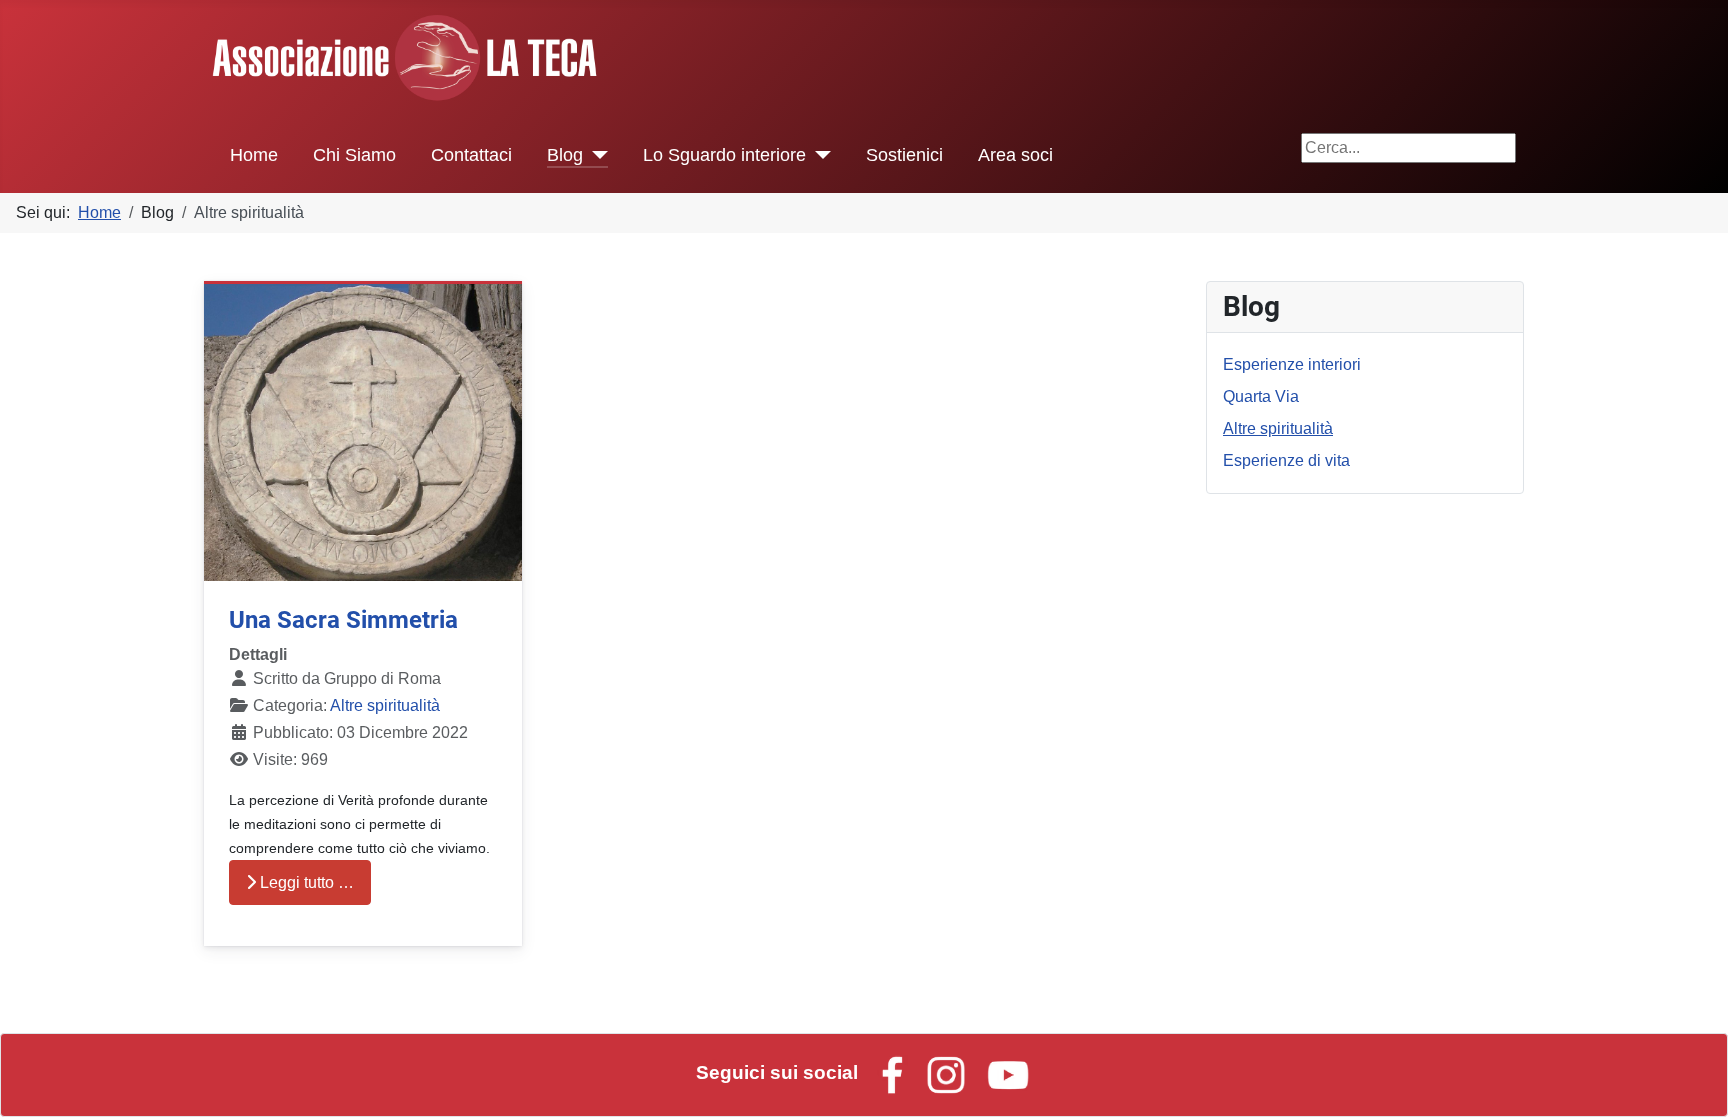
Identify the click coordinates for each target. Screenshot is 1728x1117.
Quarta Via (1261, 396)
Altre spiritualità (385, 705)
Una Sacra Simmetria (343, 620)
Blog (565, 155)
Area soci (1015, 155)
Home (254, 155)
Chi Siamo (354, 155)
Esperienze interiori (1292, 364)
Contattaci (471, 155)
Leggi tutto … (305, 882)
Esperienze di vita (1286, 460)
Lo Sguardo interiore (724, 155)
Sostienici (904, 155)
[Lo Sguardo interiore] (818, 155)
